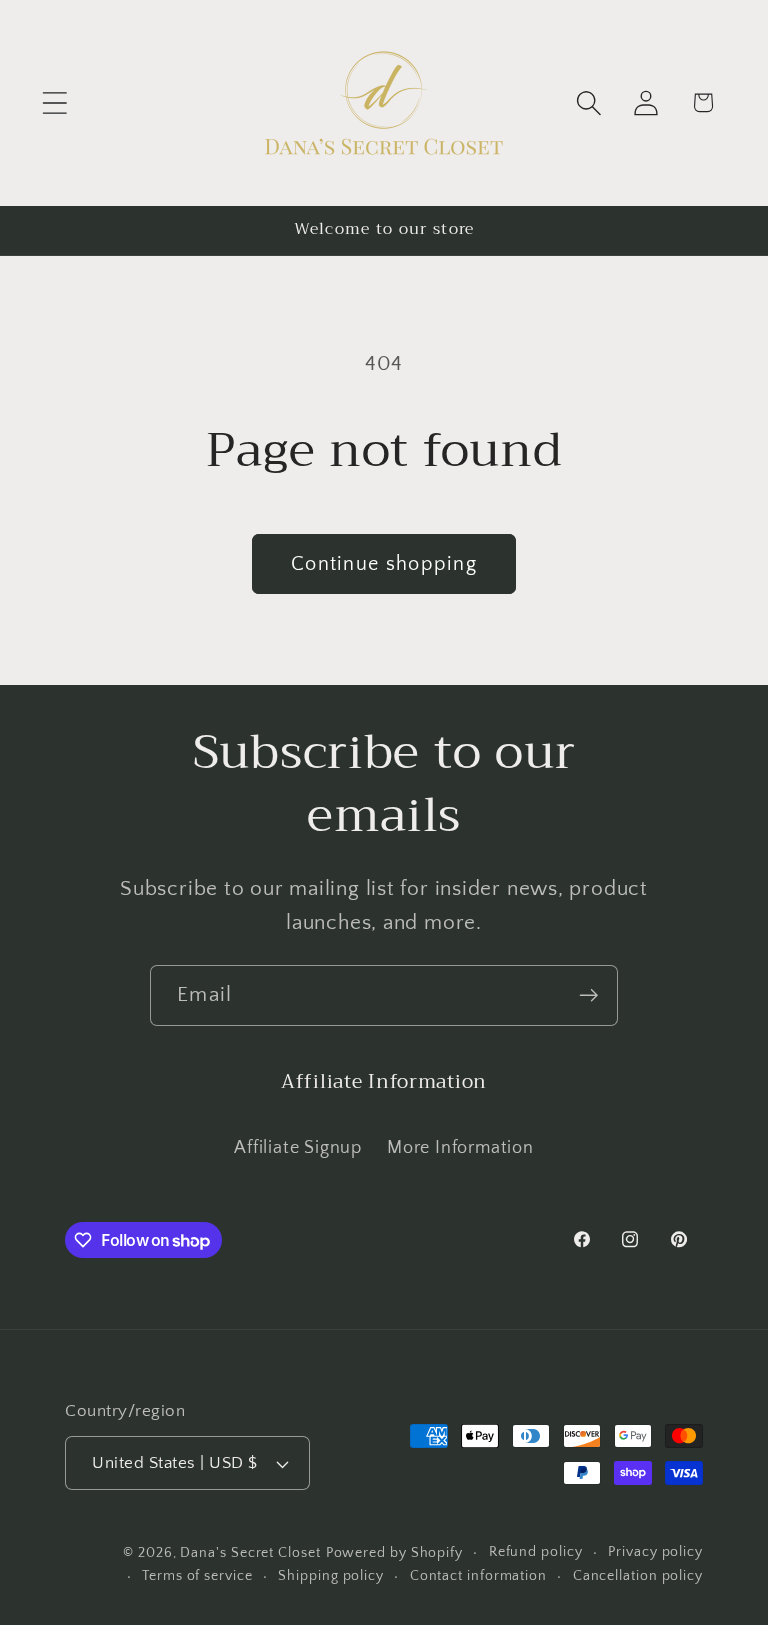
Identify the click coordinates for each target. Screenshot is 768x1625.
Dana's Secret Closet (250, 1553)
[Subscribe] (588, 995)
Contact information (478, 1576)
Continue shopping (384, 564)
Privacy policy (655, 1552)
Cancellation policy (638, 1576)
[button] (54, 102)
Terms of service (197, 1576)
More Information (460, 1148)
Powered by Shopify (394, 1553)
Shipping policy (331, 1576)
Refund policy (536, 1552)
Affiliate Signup (297, 1148)
